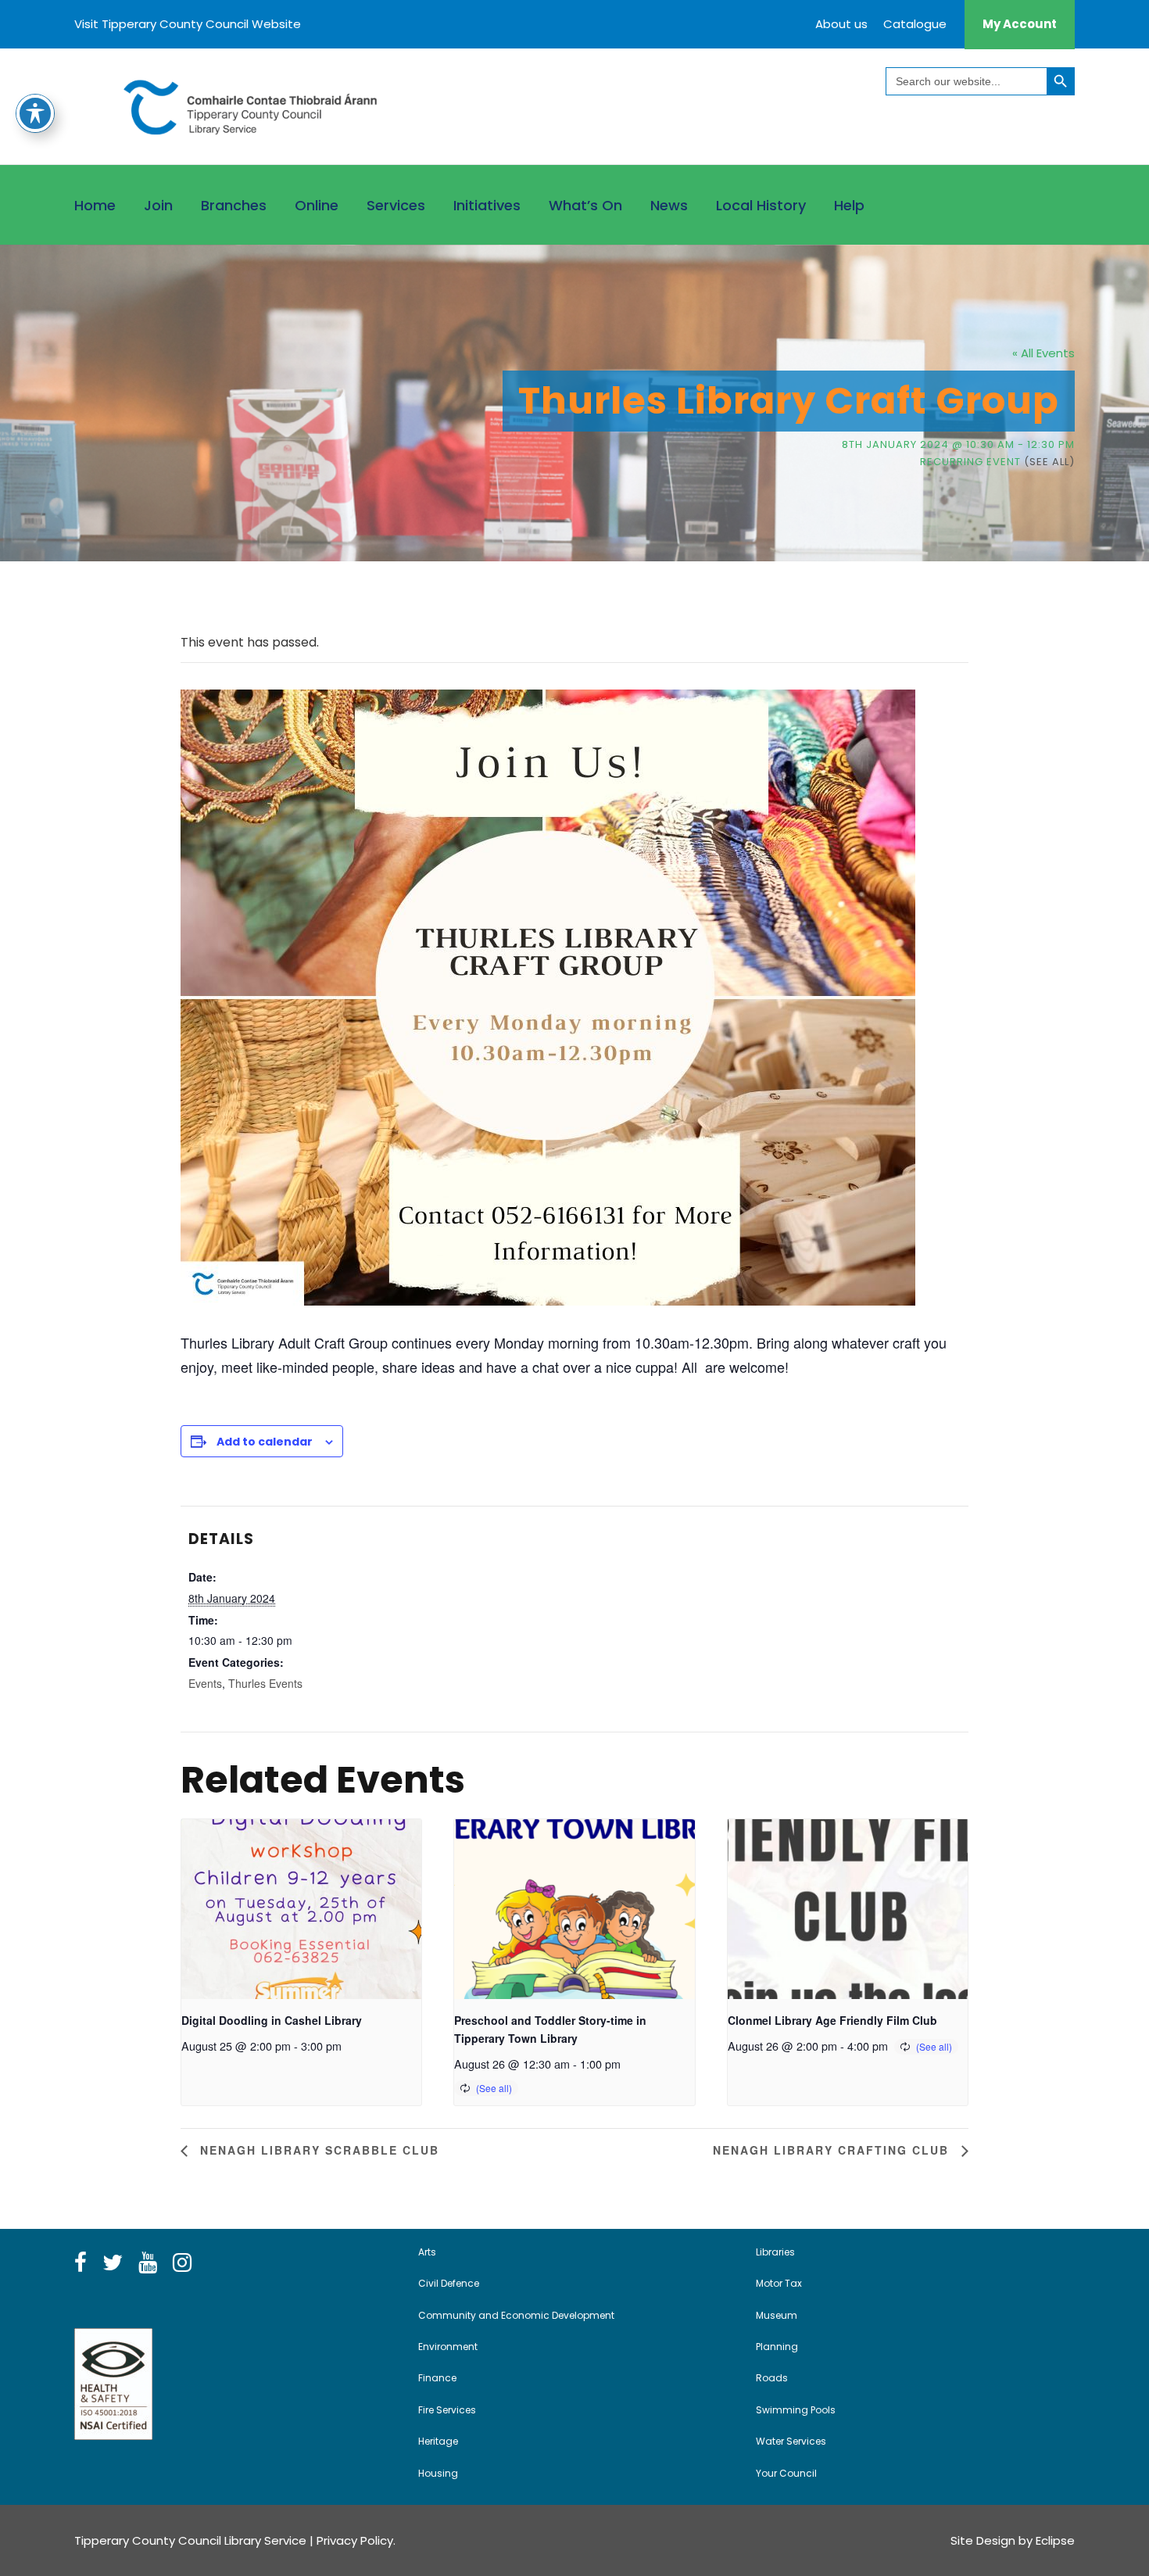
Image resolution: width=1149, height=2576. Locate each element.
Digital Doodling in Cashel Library (272, 2020)
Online (317, 205)
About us (841, 24)
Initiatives (487, 205)
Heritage (438, 2441)
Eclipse (1055, 2540)
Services (396, 205)
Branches (234, 205)
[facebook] (81, 2263)
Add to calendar (265, 1442)
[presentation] (301, 1909)
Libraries (775, 2252)
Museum (777, 2315)
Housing (438, 2473)
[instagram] (182, 2263)
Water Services (791, 2441)
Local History (761, 205)
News (669, 205)
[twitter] (113, 2263)
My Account (1020, 24)
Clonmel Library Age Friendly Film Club (832, 2020)
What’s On (585, 205)
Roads (772, 2378)
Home (95, 205)
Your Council (786, 2473)
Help (849, 205)
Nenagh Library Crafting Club (833, 2150)
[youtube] (148, 2263)
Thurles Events (265, 1683)
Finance (437, 2378)
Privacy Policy (355, 2540)
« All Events (1043, 353)
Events (205, 1683)
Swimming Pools (796, 2410)
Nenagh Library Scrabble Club (317, 2150)
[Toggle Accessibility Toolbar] (35, 113)
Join (158, 205)
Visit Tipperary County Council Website (188, 24)
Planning (777, 2347)
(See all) (1049, 462)
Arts (427, 2252)
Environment (448, 2347)
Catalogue (915, 24)
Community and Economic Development (516, 2315)
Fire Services (447, 2410)
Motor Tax (779, 2283)
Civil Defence (449, 2283)
